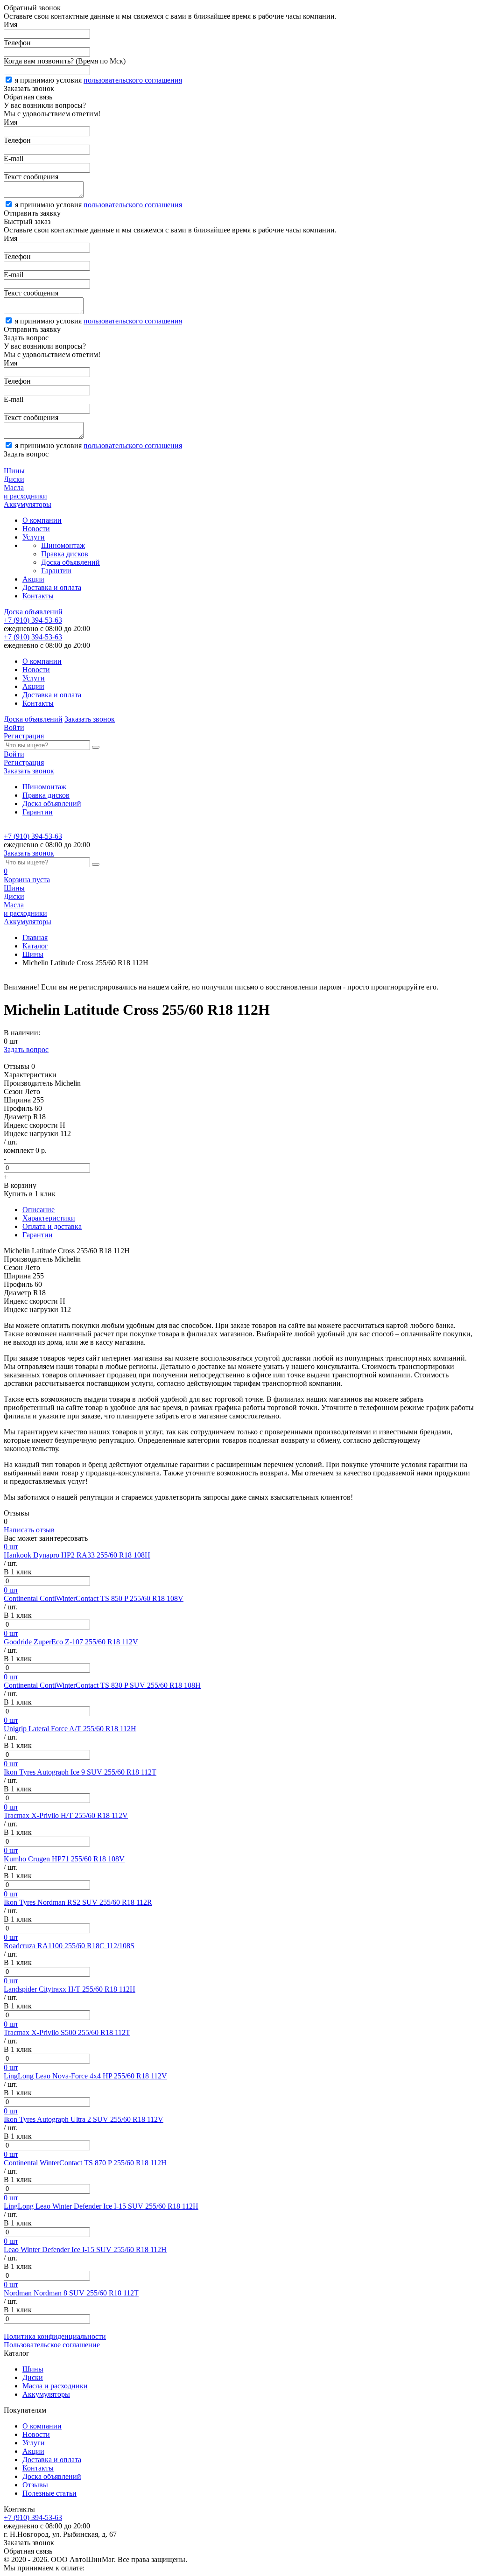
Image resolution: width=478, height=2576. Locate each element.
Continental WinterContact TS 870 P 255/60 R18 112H (85, 2163)
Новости (36, 529)
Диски (33, 2377)
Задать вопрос (26, 1049)
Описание (39, 1210)
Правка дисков (65, 554)
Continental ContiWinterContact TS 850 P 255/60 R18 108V (94, 1598)
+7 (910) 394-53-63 (33, 620)
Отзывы (35, 2485)
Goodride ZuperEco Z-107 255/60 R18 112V (71, 1642)
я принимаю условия (98, 80)
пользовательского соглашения (133, 80)
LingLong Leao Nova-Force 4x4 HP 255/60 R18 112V (85, 2076)
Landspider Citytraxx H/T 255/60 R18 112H (70, 1989)
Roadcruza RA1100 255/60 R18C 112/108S (69, 1946)
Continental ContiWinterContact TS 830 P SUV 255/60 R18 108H (102, 1685)
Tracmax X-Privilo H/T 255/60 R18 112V (66, 1815)
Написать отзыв (29, 1530)
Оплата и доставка (52, 1226)
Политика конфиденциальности (55, 2336)
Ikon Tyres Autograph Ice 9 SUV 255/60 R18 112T (80, 1772)
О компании (42, 520)
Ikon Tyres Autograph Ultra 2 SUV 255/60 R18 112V (84, 2119)
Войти (14, 727)
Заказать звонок (90, 719)
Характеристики (49, 1218)
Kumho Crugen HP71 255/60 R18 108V (64, 1859)
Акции (33, 579)
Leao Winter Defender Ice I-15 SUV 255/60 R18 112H (85, 2250)
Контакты (38, 596)
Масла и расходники (55, 2386)
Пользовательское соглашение (52, 2345)
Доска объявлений (70, 562)
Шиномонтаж (63, 545)
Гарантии (56, 571)
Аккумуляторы (46, 2394)
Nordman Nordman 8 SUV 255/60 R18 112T (71, 2293)
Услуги (34, 537)
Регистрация (24, 736)
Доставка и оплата (52, 587)
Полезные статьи (49, 2493)
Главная (35, 937)
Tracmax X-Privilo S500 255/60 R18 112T (67, 2032)
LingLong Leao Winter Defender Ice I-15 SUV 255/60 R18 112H (101, 2206)
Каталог (35, 946)
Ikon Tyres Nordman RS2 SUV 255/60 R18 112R (78, 1902)
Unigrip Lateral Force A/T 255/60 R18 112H (70, 1729)
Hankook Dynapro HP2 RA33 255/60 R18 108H (77, 1555)
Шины (33, 954)
